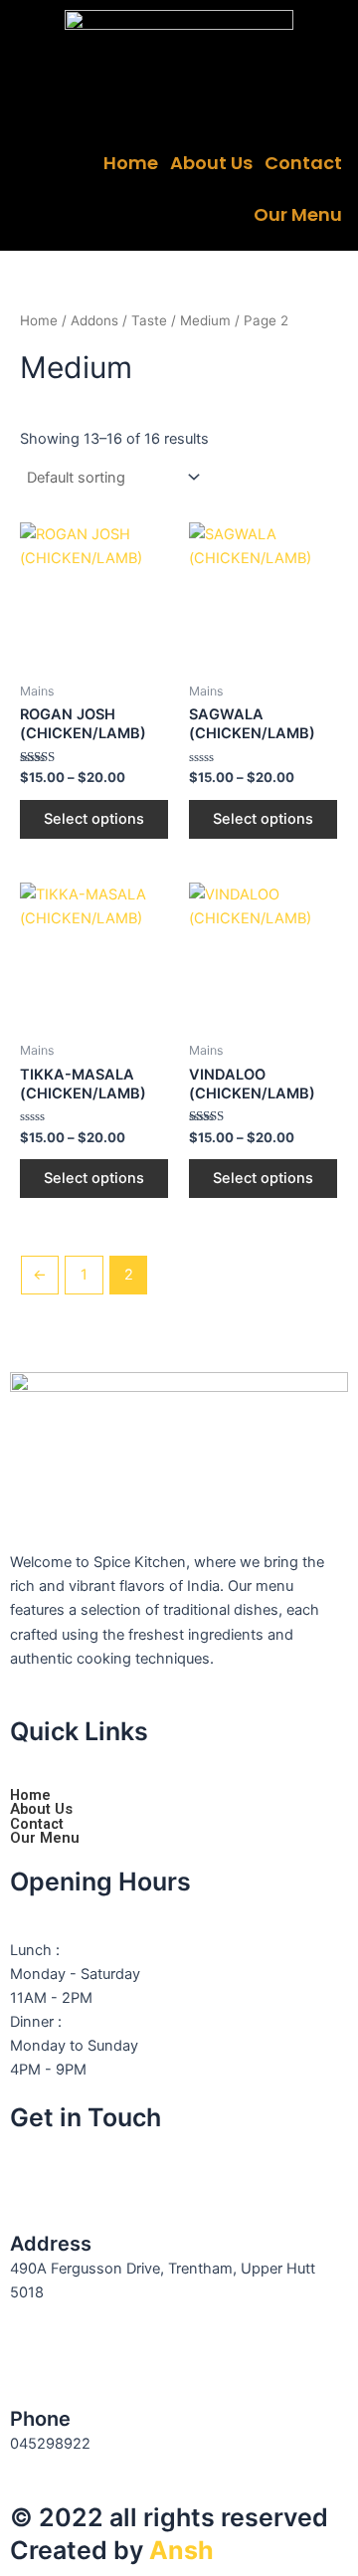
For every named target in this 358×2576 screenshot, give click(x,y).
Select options (94, 819)
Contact (303, 163)
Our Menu (298, 214)
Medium (205, 320)
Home (131, 163)
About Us (211, 163)
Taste (149, 320)
